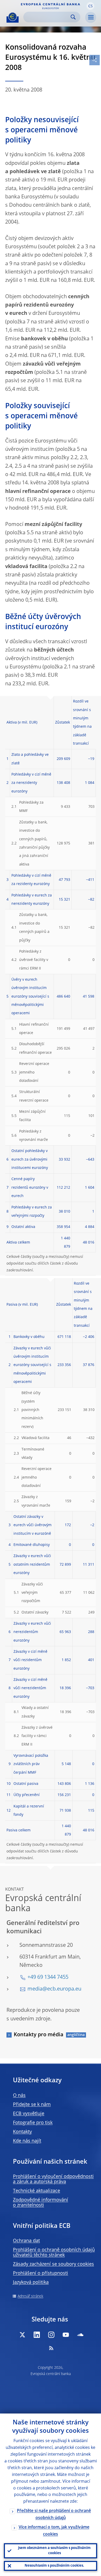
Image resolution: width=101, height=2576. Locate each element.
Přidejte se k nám (32, 2105)
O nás (19, 2096)
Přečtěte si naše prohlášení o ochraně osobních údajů (54, 2515)
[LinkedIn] (37, 2335)
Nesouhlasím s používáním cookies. (54, 2566)
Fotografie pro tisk (33, 2123)
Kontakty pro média (39, 2035)
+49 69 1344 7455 (48, 1977)
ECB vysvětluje (29, 2114)
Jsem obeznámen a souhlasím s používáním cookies (54, 2551)
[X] (22, 2335)
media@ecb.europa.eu (54, 1989)
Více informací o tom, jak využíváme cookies (54, 2531)
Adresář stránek (30, 2296)
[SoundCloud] (80, 2335)
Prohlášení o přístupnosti (41, 2273)
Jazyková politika (31, 2282)
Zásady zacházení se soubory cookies (53, 2264)
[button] (90, 6)
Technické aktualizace (37, 2191)
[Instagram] (51, 2335)
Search (73, 17)
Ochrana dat (26, 2241)
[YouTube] (66, 2335)
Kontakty (22, 2132)
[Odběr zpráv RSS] (51, 2348)
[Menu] (91, 17)
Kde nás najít (27, 2141)
